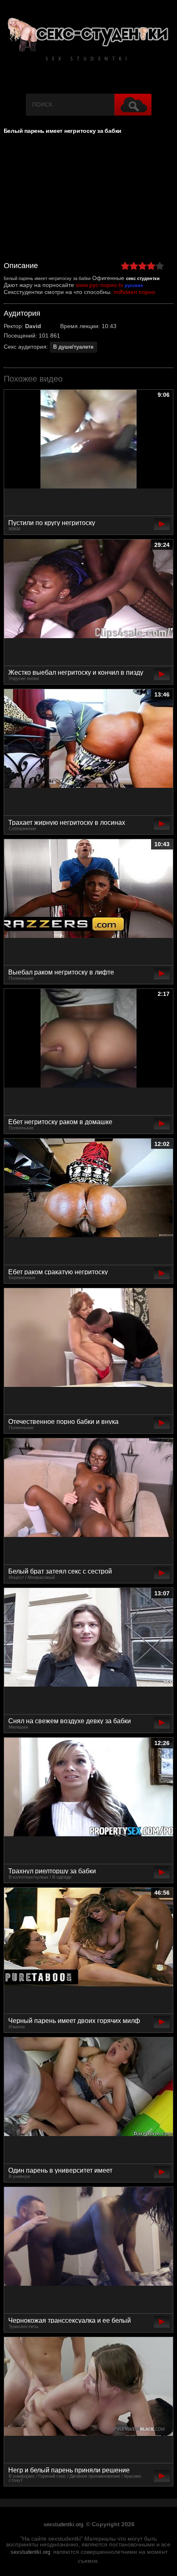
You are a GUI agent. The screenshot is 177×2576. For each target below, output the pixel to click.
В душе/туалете (73, 347)
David (33, 326)
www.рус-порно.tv (99, 285)
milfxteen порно (134, 292)
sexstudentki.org (63, 2525)
